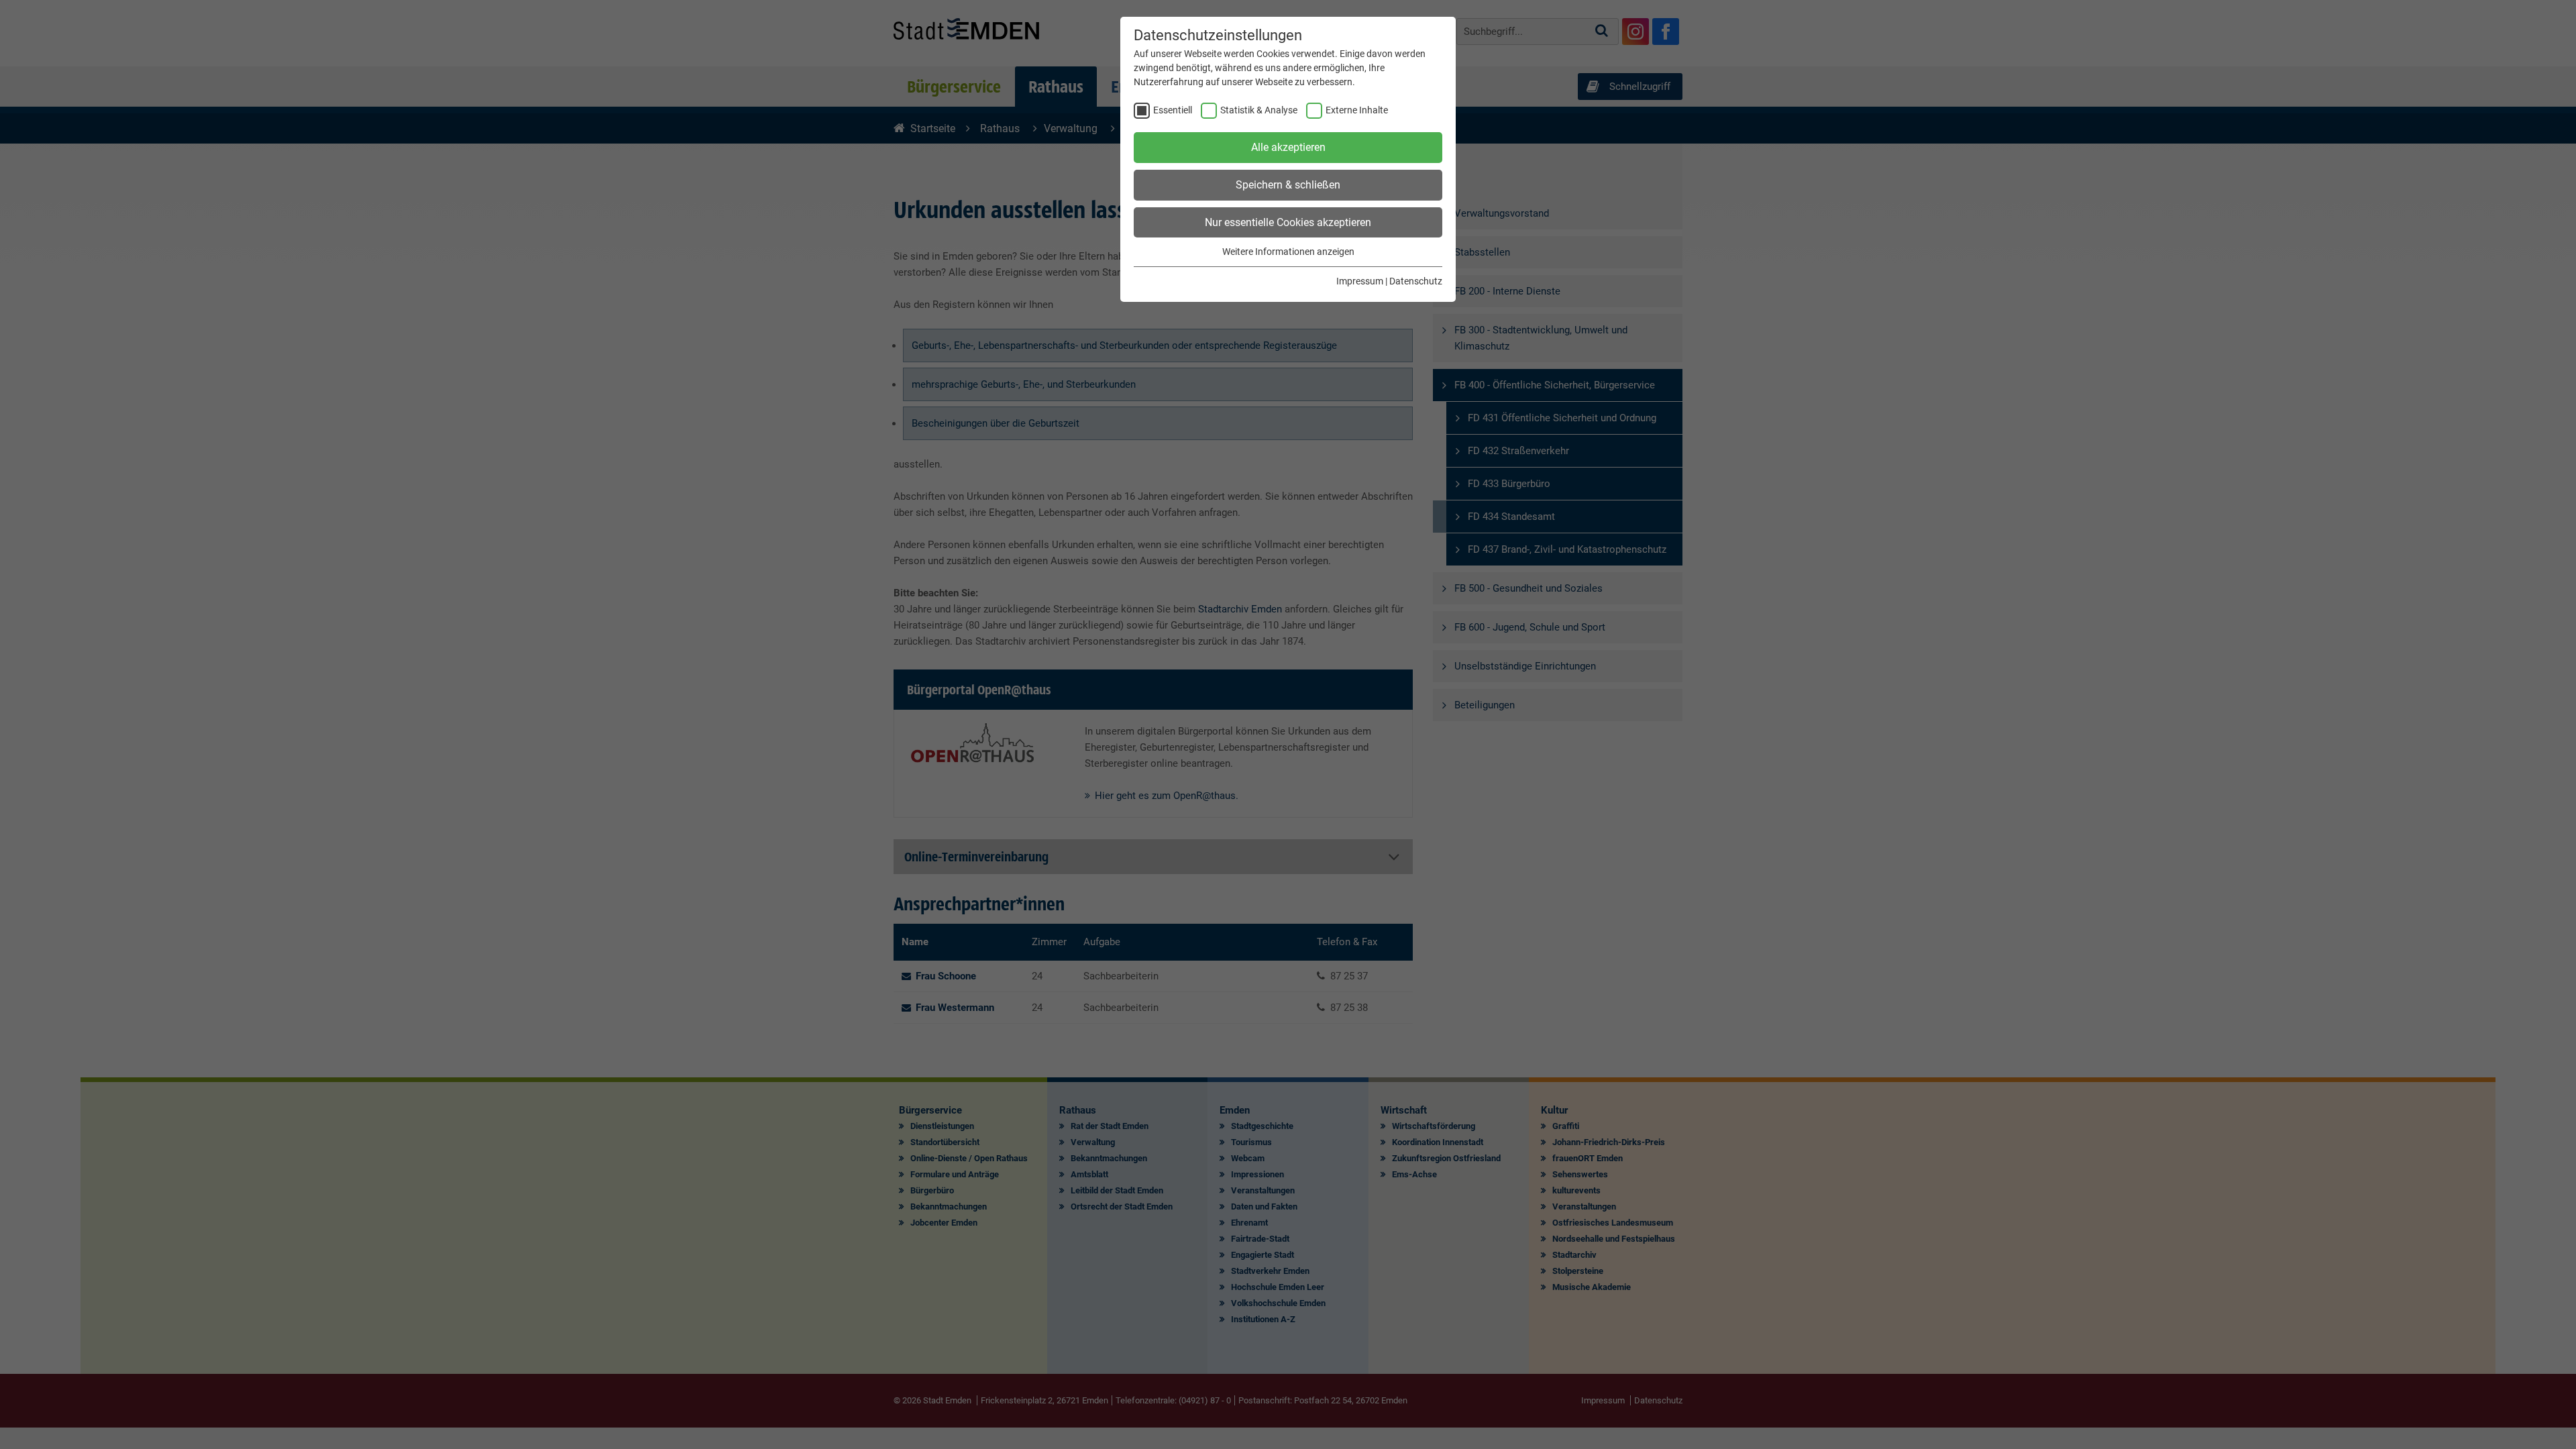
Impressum (1360, 281)
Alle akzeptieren (1288, 147)
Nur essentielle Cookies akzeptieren (1288, 222)
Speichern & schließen (1288, 185)
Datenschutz (1416, 281)
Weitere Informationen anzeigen (1288, 252)
